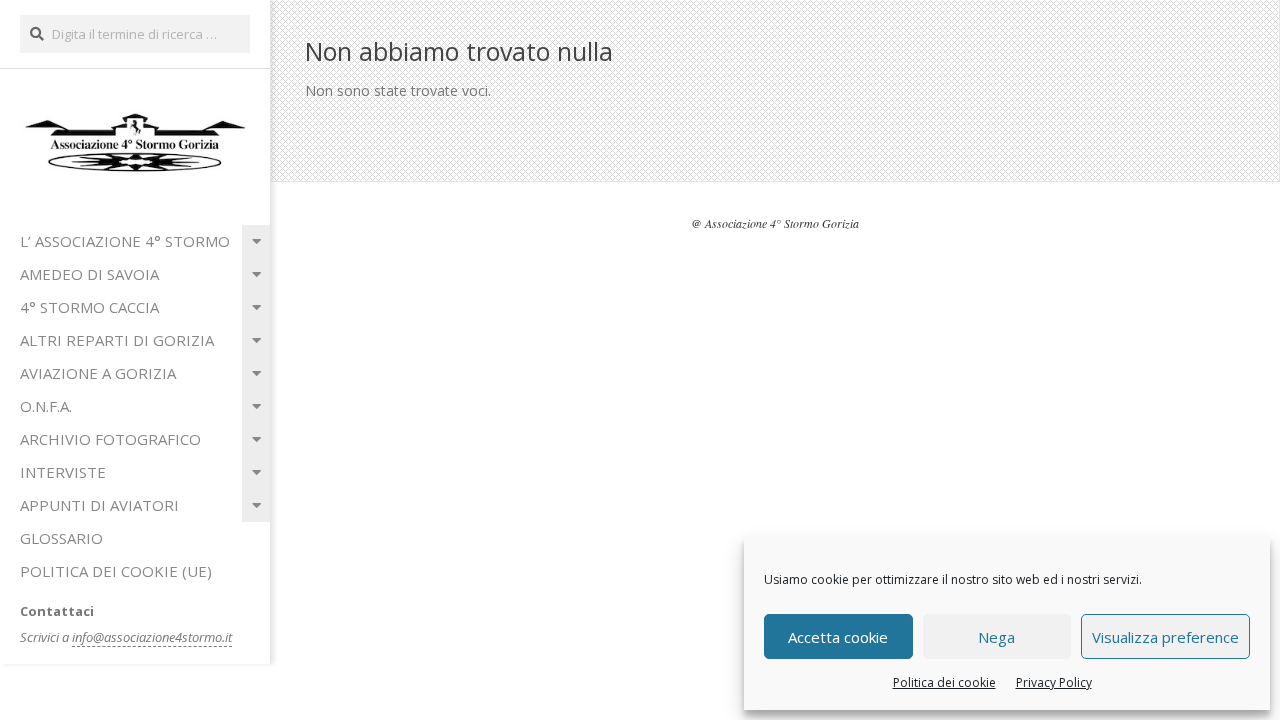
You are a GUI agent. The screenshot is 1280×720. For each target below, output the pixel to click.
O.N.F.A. (46, 406)
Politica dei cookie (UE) (116, 571)
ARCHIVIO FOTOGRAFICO (110, 439)
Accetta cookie (838, 637)
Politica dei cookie (944, 682)
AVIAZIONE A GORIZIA (98, 373)
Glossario (61, 538)
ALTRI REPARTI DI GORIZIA (117, 340)
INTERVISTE (63, 472)
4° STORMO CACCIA (89, 307)
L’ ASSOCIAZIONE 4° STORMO (125, 241)
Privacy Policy (1054, 682)
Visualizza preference (1165, 637)
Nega (996, 637)
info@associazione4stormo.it (152, 637)
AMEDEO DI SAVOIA (89, 274)
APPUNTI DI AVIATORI (99, 505)
